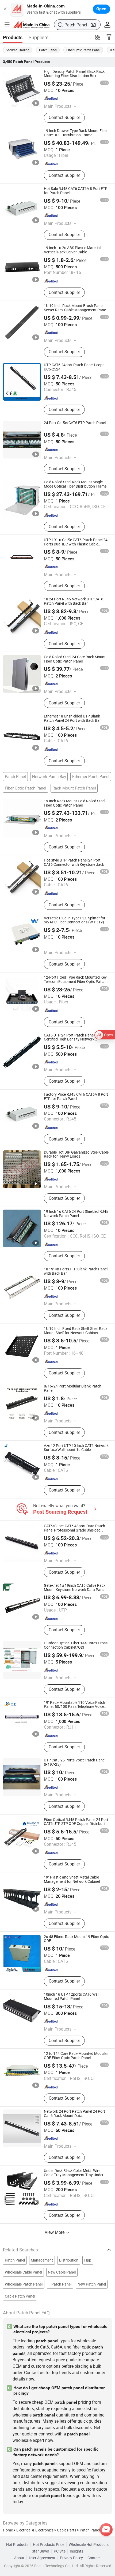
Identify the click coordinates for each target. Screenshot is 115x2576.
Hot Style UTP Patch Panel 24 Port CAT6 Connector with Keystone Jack (74, 862)
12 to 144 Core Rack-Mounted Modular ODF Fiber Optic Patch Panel (76, 2056)
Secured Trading (18, 50)
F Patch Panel (60, 2284)
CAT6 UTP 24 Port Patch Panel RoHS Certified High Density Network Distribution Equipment (74, 1039)
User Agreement (42, 2558)
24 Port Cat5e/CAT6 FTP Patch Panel (75, 423)
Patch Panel (48, 50)
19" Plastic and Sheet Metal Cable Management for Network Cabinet (72, 1879)
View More (55, 2232)
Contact (94, 2558)
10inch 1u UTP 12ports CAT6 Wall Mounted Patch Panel (72, 1996)
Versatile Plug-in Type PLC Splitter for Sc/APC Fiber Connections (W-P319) (75, 920)
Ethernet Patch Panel (91, 776)
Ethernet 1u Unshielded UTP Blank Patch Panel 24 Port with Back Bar (72, 718)
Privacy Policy (71, 2558)
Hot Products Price (49, 2545)
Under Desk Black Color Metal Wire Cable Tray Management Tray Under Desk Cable (74, 2175)
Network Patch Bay (49, 776)
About (19, 2558)
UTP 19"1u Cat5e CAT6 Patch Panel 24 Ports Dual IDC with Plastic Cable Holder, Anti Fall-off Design (76, 544)
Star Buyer (41, 2551)
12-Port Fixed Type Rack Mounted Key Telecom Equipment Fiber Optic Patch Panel (75, 982)
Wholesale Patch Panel (24, 2284)
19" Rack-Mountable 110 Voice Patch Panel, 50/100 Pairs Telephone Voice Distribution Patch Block (74, 1707)
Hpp (88, 2260)
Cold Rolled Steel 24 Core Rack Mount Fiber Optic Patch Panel (75, 659)
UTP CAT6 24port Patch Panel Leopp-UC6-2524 (75, 367)
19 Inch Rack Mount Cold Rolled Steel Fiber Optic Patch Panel (74, 803)
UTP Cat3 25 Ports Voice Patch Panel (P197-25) (75, 1762)
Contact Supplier (64, 117)
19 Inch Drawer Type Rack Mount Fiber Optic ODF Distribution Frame (76, 133)
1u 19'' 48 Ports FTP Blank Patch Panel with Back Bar (76, 1271)
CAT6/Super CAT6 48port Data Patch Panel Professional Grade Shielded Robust (74, 1530)
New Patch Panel (92, 2284)
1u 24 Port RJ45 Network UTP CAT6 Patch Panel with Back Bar (74, 601)
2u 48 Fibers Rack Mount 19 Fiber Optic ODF (76, 1939)
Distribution (69, 2260)
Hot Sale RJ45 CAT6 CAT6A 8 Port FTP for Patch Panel (76, 191)
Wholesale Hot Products (89, 2545)
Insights (76, 2551)
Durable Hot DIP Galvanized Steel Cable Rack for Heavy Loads (76, 1154)
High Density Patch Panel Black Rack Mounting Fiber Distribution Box (74, 74)
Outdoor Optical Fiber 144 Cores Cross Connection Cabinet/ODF (76, 1645)
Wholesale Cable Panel (23, 2272)
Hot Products (17, 2545)
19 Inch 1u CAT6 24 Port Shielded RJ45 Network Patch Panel (76, 1214)
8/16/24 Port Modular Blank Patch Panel (73, 1388)
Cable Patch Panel (20, 2296)
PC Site (60, 2551)
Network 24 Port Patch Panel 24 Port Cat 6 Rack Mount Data (74, 2114)
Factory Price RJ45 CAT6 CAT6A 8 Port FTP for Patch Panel (76, 1096)
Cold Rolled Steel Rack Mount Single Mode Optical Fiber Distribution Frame (75, 484)
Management (42, 2260)
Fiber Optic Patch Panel (83, 50)
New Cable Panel (62, 2272)
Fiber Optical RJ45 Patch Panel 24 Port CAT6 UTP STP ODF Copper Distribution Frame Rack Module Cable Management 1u (76, 1826)
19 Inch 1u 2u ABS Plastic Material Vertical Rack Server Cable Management (72, 252)
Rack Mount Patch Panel (74, 788)
